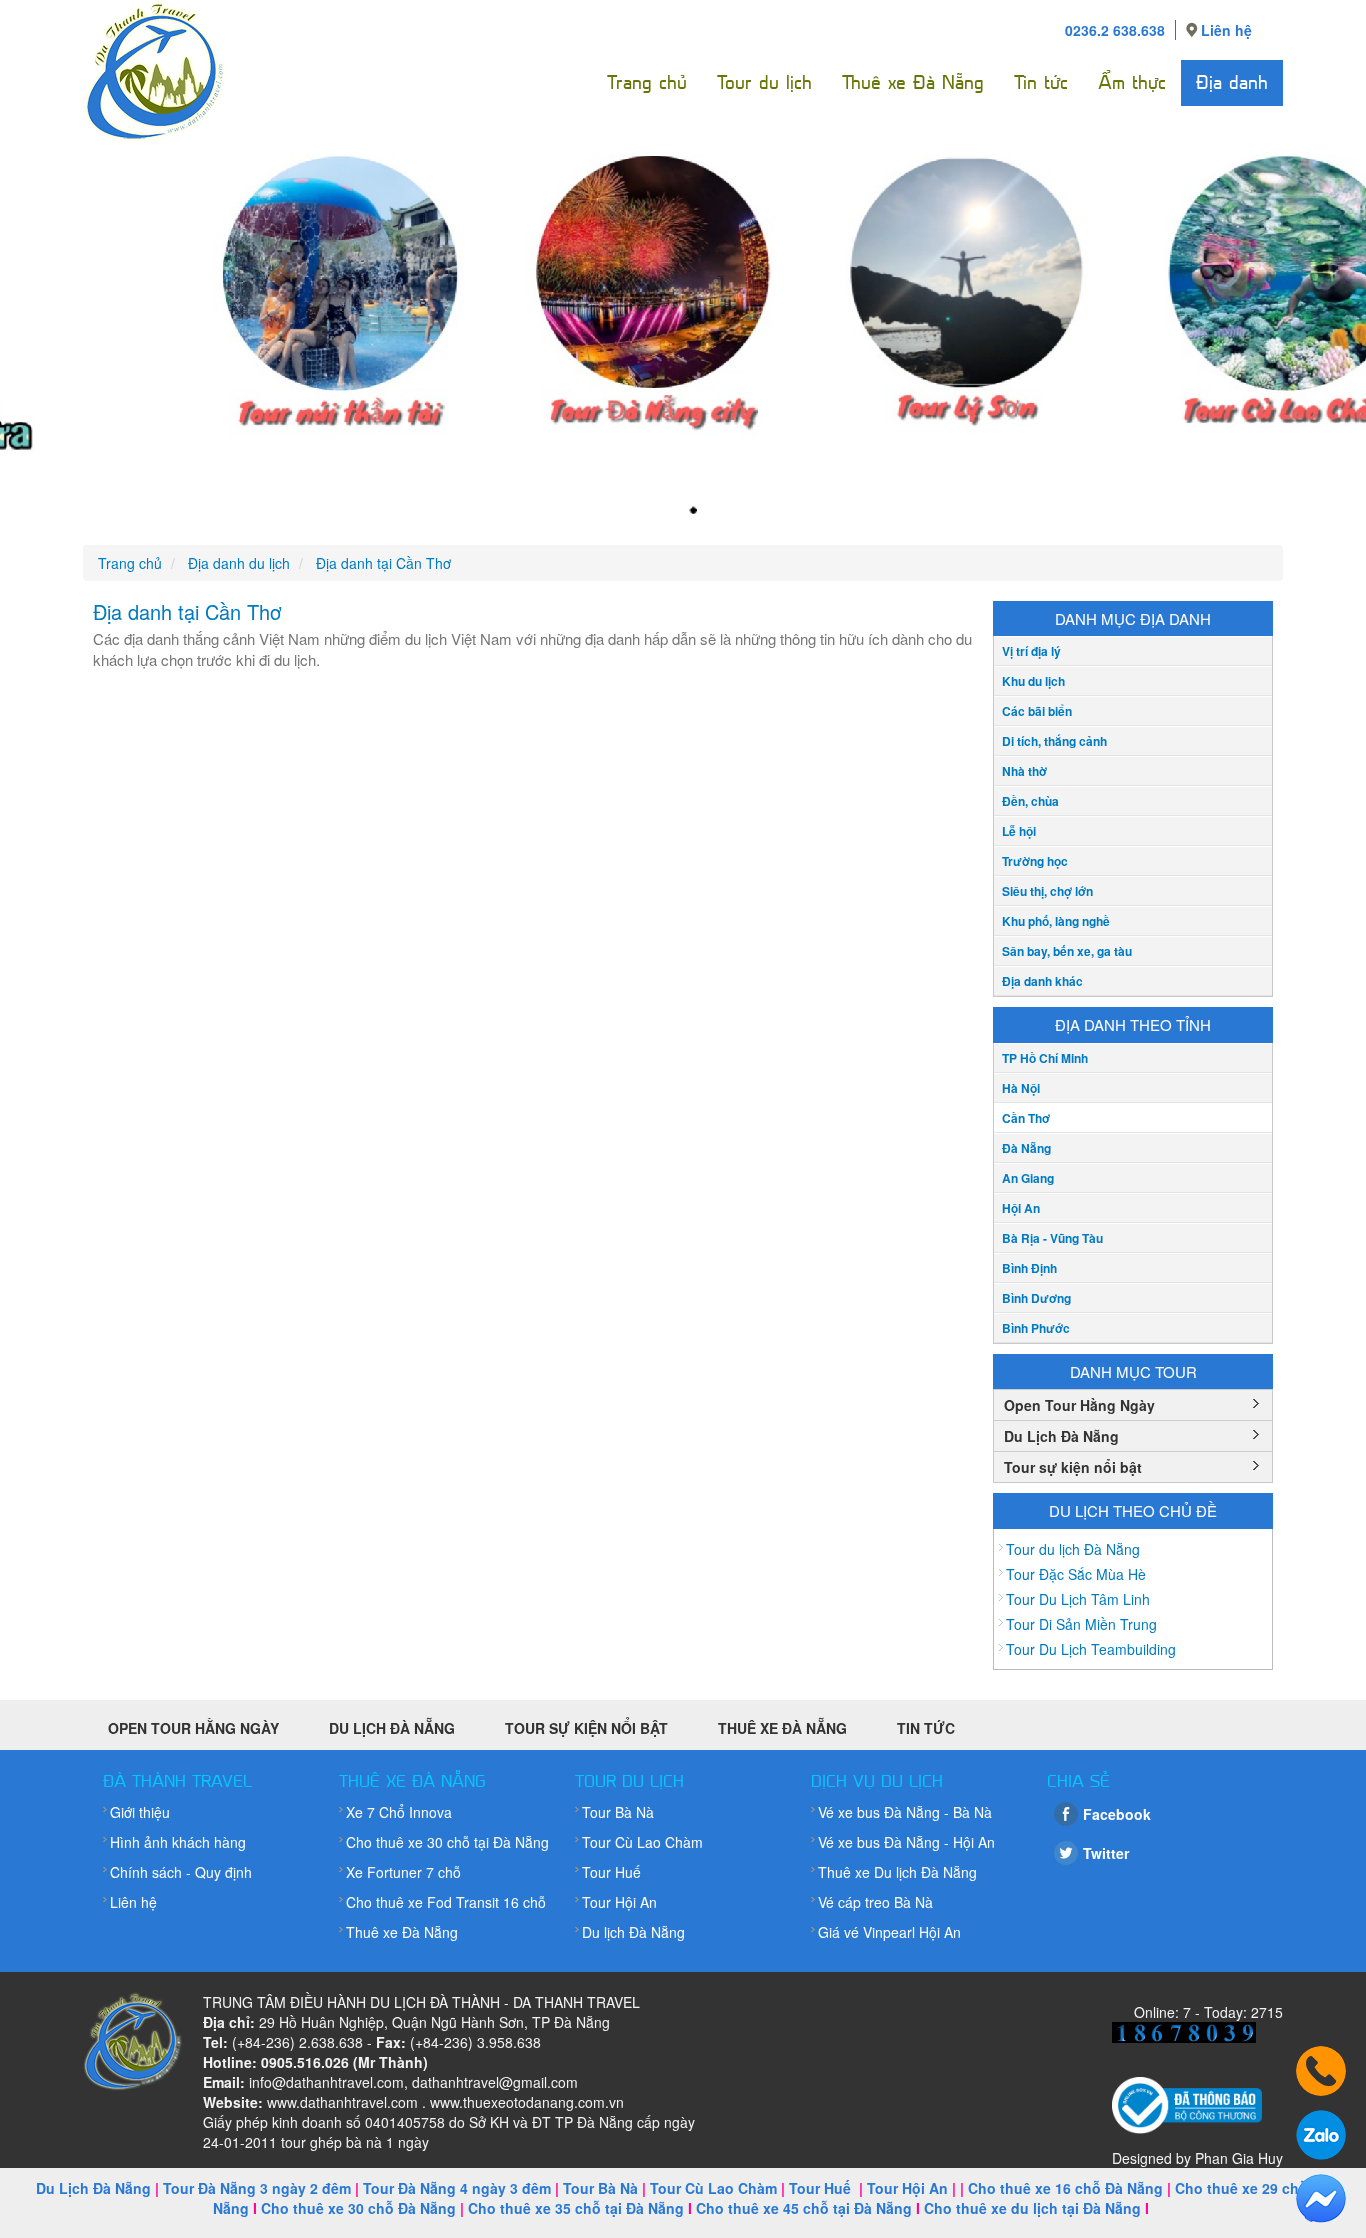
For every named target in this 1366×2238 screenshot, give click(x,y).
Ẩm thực (1132, 82)
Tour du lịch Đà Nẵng (1073, 1549)
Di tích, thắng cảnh (1054, 741)
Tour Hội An (619, 1902)
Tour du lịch (764, 82)
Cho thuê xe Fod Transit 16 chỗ (446, 1902)
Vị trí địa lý (1031, 651)
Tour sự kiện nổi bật (1073, 1467)
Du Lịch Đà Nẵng (1061, 1436)
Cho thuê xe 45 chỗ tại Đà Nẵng (804, 2208)
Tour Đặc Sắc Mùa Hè (1076, 1574)
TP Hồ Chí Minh (1045, 1058)
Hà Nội (1021, 1088)
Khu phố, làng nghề (1056, 921)
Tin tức (1041, 82)
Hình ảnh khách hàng (178, 1842)
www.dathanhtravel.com (342, 2102)
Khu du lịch (1033, 681)
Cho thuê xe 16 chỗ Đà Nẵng (1065, 2188)
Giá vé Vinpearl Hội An (889, 1932)
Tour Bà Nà (618, 1812)
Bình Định (1029, 1268)
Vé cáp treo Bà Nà (875, 1902)
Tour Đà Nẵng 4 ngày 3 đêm (457, 2188)
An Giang (1028, 1178)
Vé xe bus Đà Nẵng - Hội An (906, 1842)
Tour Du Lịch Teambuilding (1091, 1649)
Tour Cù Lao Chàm (642, 1842)
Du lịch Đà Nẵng (633, 1932)
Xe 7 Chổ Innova (399, 1812)
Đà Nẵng (1026, 1148)
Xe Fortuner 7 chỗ (403, 1872)
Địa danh (1232, 82)
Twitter (1106, 1853)
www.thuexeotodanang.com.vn (527, 2102)
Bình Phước (1036, 1328)
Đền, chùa (1030, 801)
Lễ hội (1019, 831)
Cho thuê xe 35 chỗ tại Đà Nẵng (576, 2208)
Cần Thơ (1026, 1118)
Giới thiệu (140, 1812)
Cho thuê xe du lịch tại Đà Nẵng (1032, 2208)
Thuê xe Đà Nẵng (913, 82)
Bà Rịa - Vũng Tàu (1052, 1238)
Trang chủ (647, 82)
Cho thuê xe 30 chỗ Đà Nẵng (358, 2208)
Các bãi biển (1037, 711)
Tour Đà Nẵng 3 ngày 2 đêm (257, 2188)
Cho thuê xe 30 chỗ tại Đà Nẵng (447, 1842)
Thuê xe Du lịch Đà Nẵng (897, 1872)
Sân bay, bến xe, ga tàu (1067, 951)
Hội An (1021, 1208)
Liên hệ (1226, 30)
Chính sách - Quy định (181, 1872)
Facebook (1117, 1814)
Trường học (1035, 861)
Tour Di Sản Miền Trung (1081, 1624)
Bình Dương (1036, 1298)
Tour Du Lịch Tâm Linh (1078, 1599)
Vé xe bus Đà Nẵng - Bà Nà (905, 1812)
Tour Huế (611, 1872)
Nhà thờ (1024, 771)
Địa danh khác (1042, 981)
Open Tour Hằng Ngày (1079, 1405)
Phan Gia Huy (1239, 2158)
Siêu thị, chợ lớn (1047, 891)
